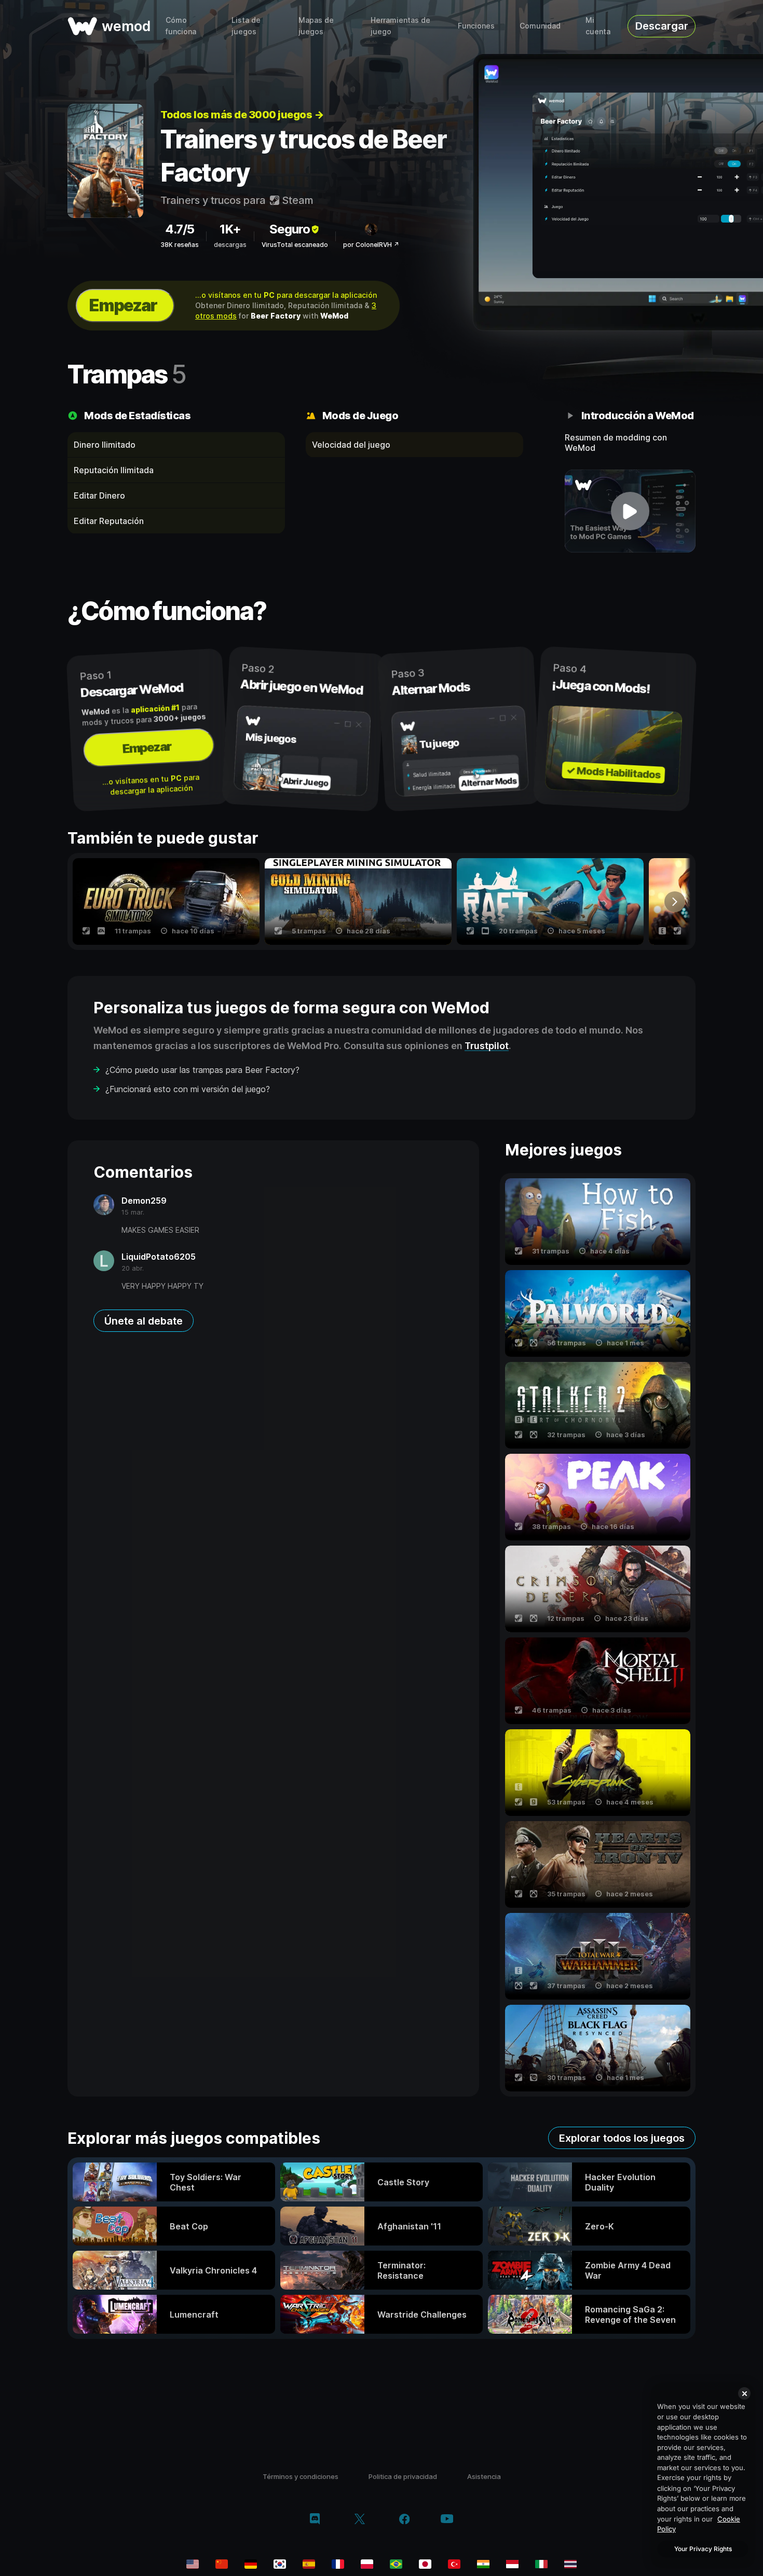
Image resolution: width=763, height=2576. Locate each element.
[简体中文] (222, 2564)
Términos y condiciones (301, 2476)
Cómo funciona (181, 26)
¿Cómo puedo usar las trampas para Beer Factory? (202, 1070)
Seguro (290, 229)
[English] (193, 2564)
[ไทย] (570, 2564)
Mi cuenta (598, 26)
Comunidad (540, 26)
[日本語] (425, 2564)
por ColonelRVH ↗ (371, 245)
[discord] (315, 2520)
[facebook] (405, 2520)
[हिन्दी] (483, 2564)
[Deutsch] (251, 2564)
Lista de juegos (246, 26)
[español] (309, 2564)
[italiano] (541, 2564)
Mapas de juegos (316, 26)
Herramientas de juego (400, 26)
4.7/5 (180, 229)
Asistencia (484, 2476)
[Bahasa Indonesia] (512, 2564)
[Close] (744, 2393)
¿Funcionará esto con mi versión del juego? (188, 1089)
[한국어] (280, 2564)
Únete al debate (144, 1321)
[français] (338, 2564)
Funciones (476, 26)
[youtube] (447, 2520)
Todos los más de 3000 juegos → (242, 115)
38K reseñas (180, 245)
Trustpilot (487, 1046)
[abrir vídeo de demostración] (630, 511)
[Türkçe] (454, 2564)
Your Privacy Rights (703, 2549)
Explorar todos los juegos (622, 2138)
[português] (396, 2564)
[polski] (367, 2564)
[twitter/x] (359, 2520)
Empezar (123, 305)
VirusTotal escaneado (295, 245)
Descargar (662, 26)
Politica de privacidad (403, 2476)
